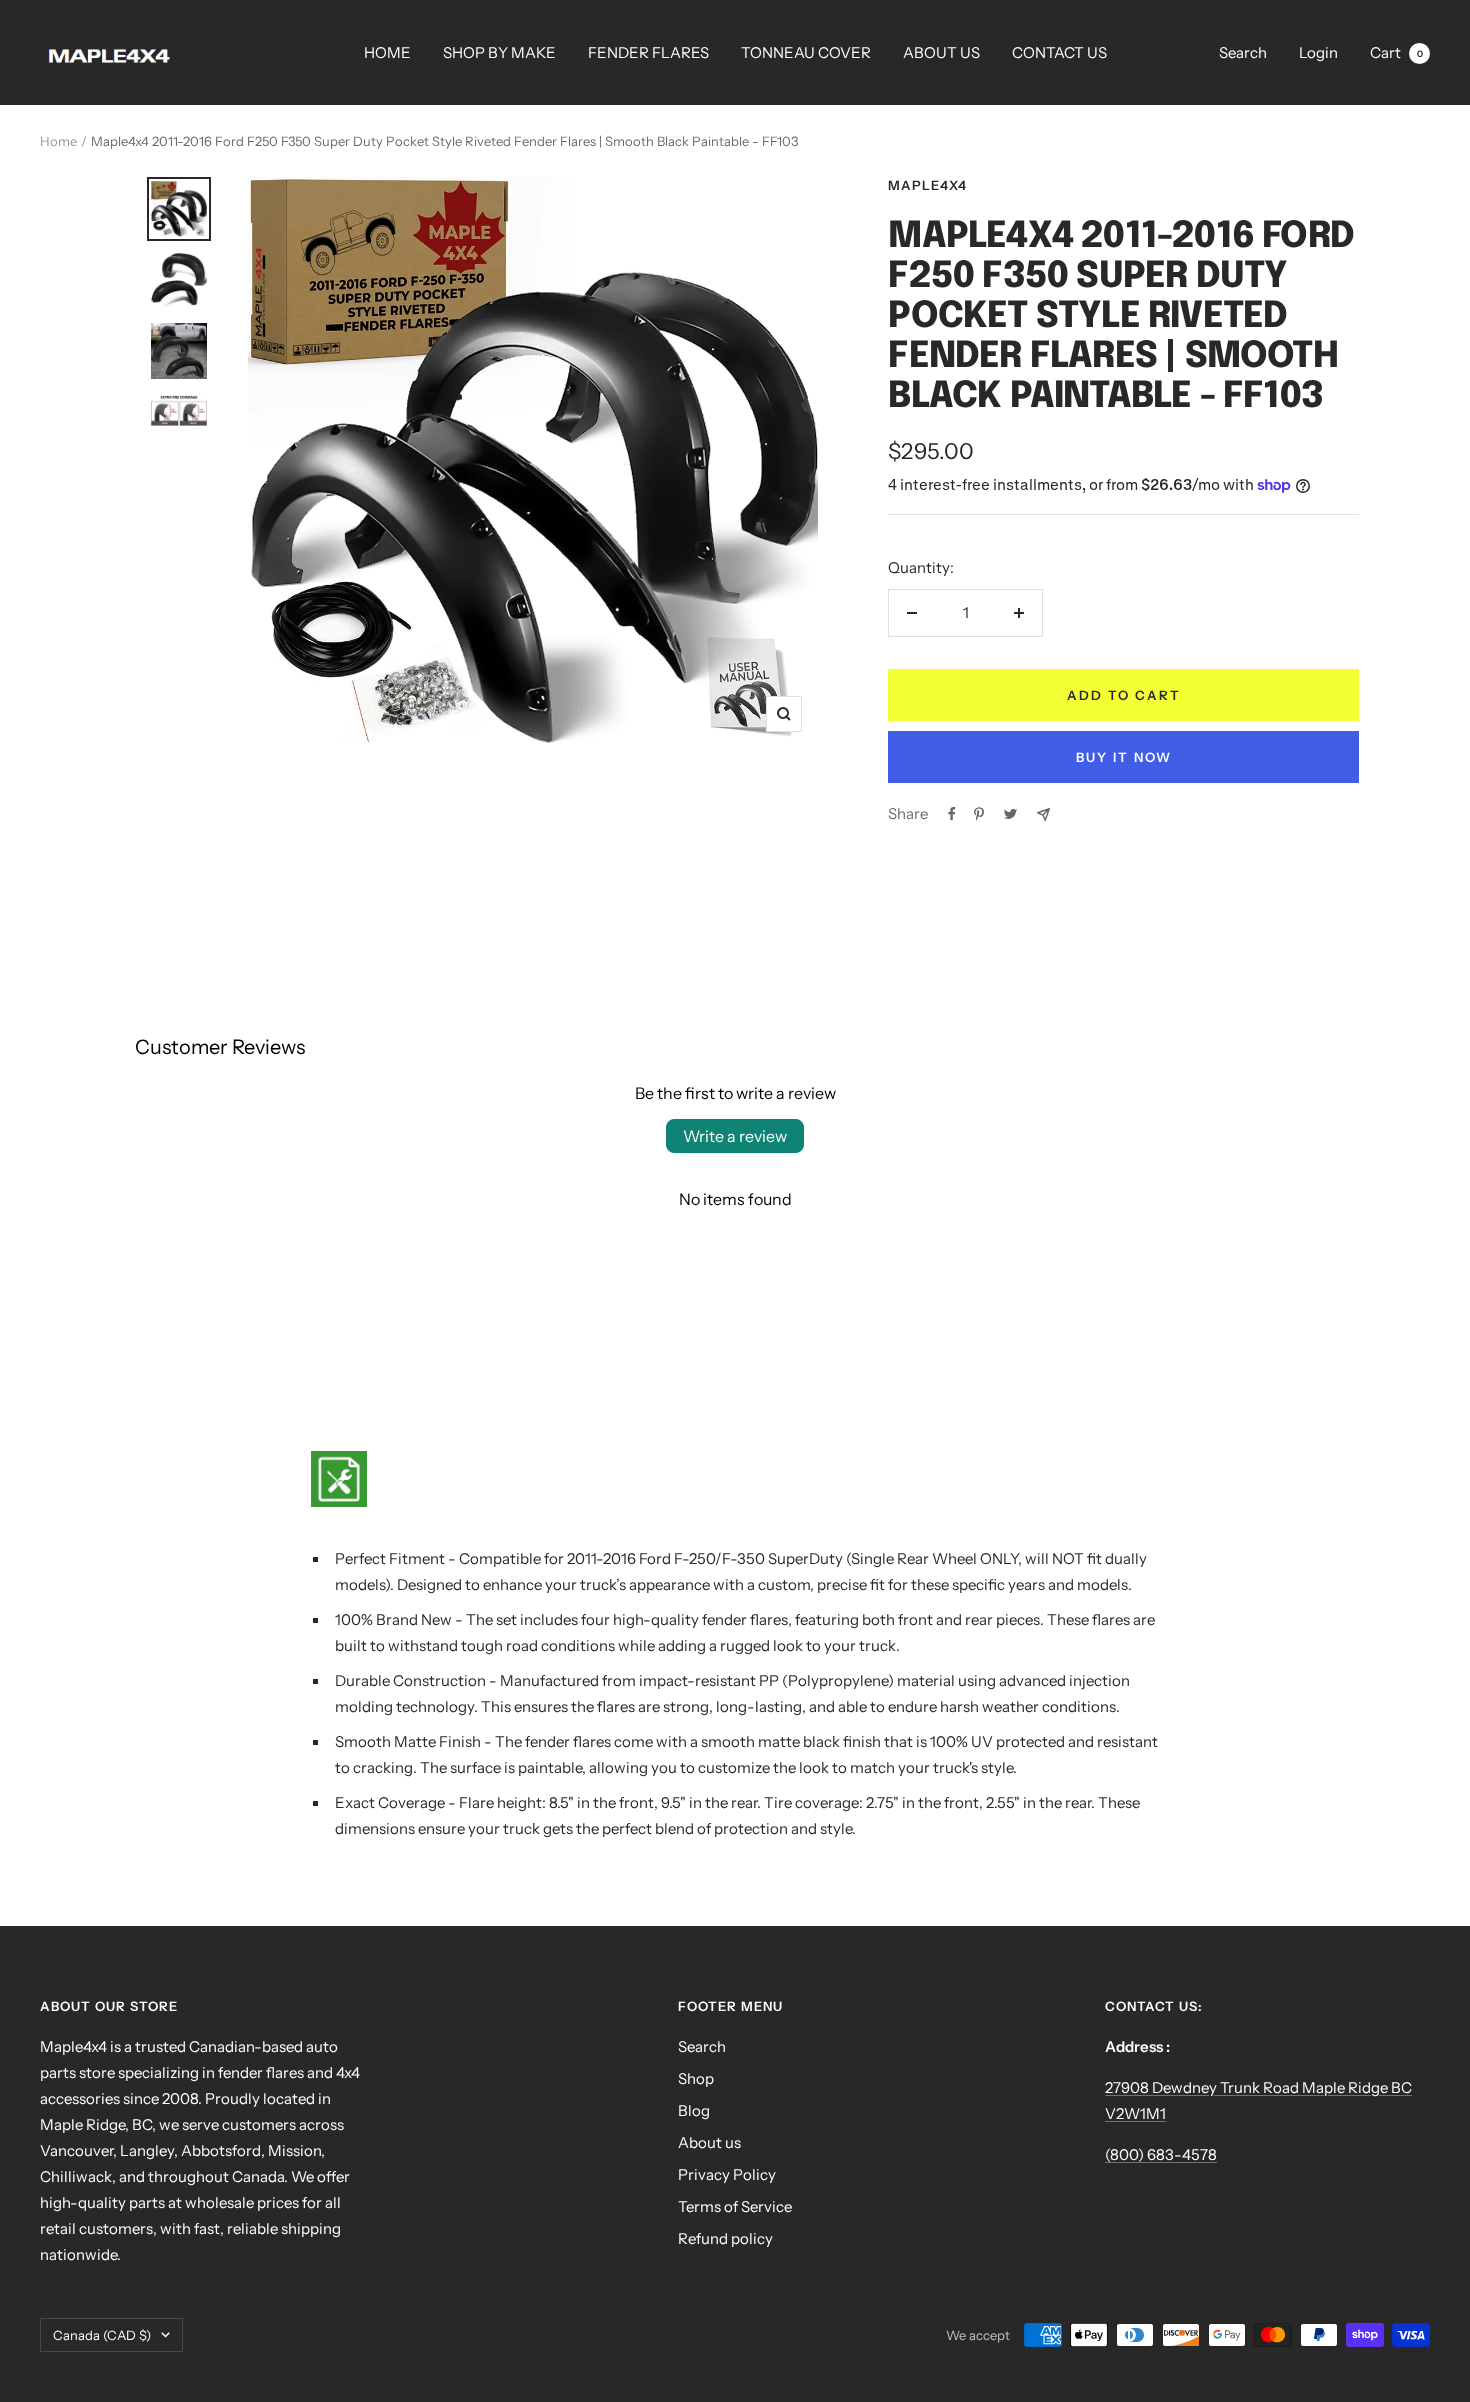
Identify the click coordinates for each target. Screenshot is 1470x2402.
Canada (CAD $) (102, 2335)
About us (709, 2142)
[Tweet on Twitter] (1010, 814)
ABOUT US (941, 52)
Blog (694, 2110)
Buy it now (1124, 757)
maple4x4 (927, 185)
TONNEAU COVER (806, 52)
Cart (1396, 52)
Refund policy (725, 2238)
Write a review (735, 1136)
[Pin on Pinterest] (979, 814)
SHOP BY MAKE (499, 52)
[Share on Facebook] (952, 814)
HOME (387, 52)
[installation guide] (735, 1479)
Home (58, 141)
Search (1243, 52)
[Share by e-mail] (1043, 814)
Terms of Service (735, 2206)
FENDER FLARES (648, 52)
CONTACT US (1059, 52)
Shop (696, 2078)
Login (1318, 52)
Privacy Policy (727, 2174)
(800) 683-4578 (1161, 2154)
